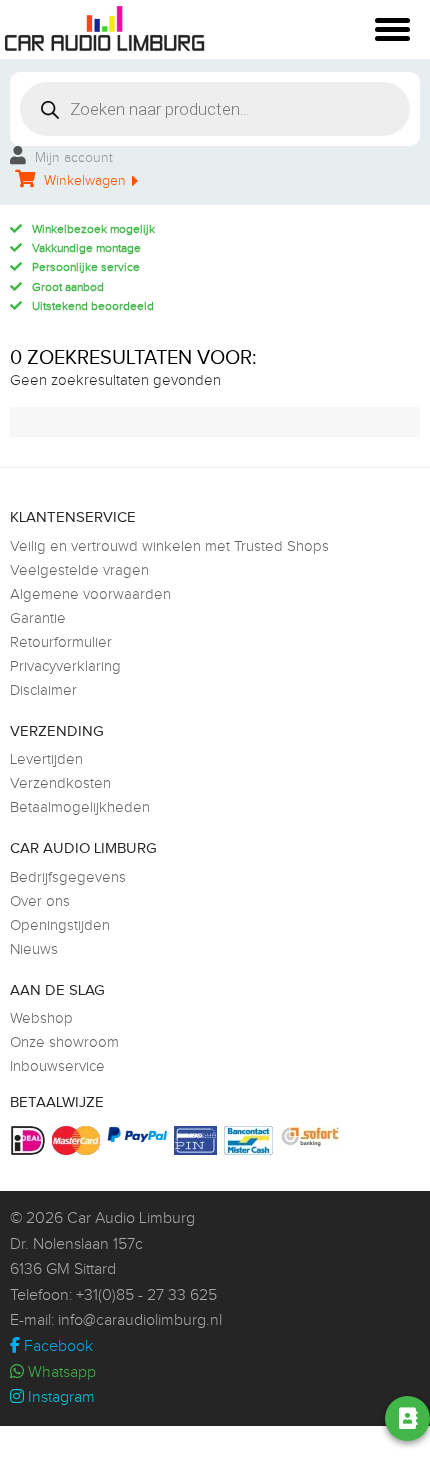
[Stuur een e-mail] (301, 1419)
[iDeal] (30, 1140)
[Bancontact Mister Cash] (251, 1140)
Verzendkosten (60, 783)
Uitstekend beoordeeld (93, 306)
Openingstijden (60, 925)
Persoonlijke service (86, 267)
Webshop (41, 1018)
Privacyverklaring (65, 666)
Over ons (40, 901)
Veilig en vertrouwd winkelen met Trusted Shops (169, 546)
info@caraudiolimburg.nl (140, 1320)
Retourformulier (61, 642)
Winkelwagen (83, 181)
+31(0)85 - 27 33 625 (146, 1295)
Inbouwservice (57, 1066)
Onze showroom (64, 1042)
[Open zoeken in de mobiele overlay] (215, 109)
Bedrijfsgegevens (68, 877)
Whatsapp (60, 1372)
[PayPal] (139, 1134)
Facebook (56, 1346)
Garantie (38, 618)
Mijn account (72, 158)
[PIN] (198, 1140)
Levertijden (46, 759)
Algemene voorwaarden (90, 594)
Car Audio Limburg (131, 1218)
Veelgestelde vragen (79, 570)
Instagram (59, 1397)
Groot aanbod (68, 287)
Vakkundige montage (86, 248)
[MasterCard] (78, 1140)
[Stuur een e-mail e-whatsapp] (245, 1419)
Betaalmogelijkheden (80, 807)
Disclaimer (43, 690)
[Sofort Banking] (312, 1137)
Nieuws (34, 949)
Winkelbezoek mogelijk (93, 229)
